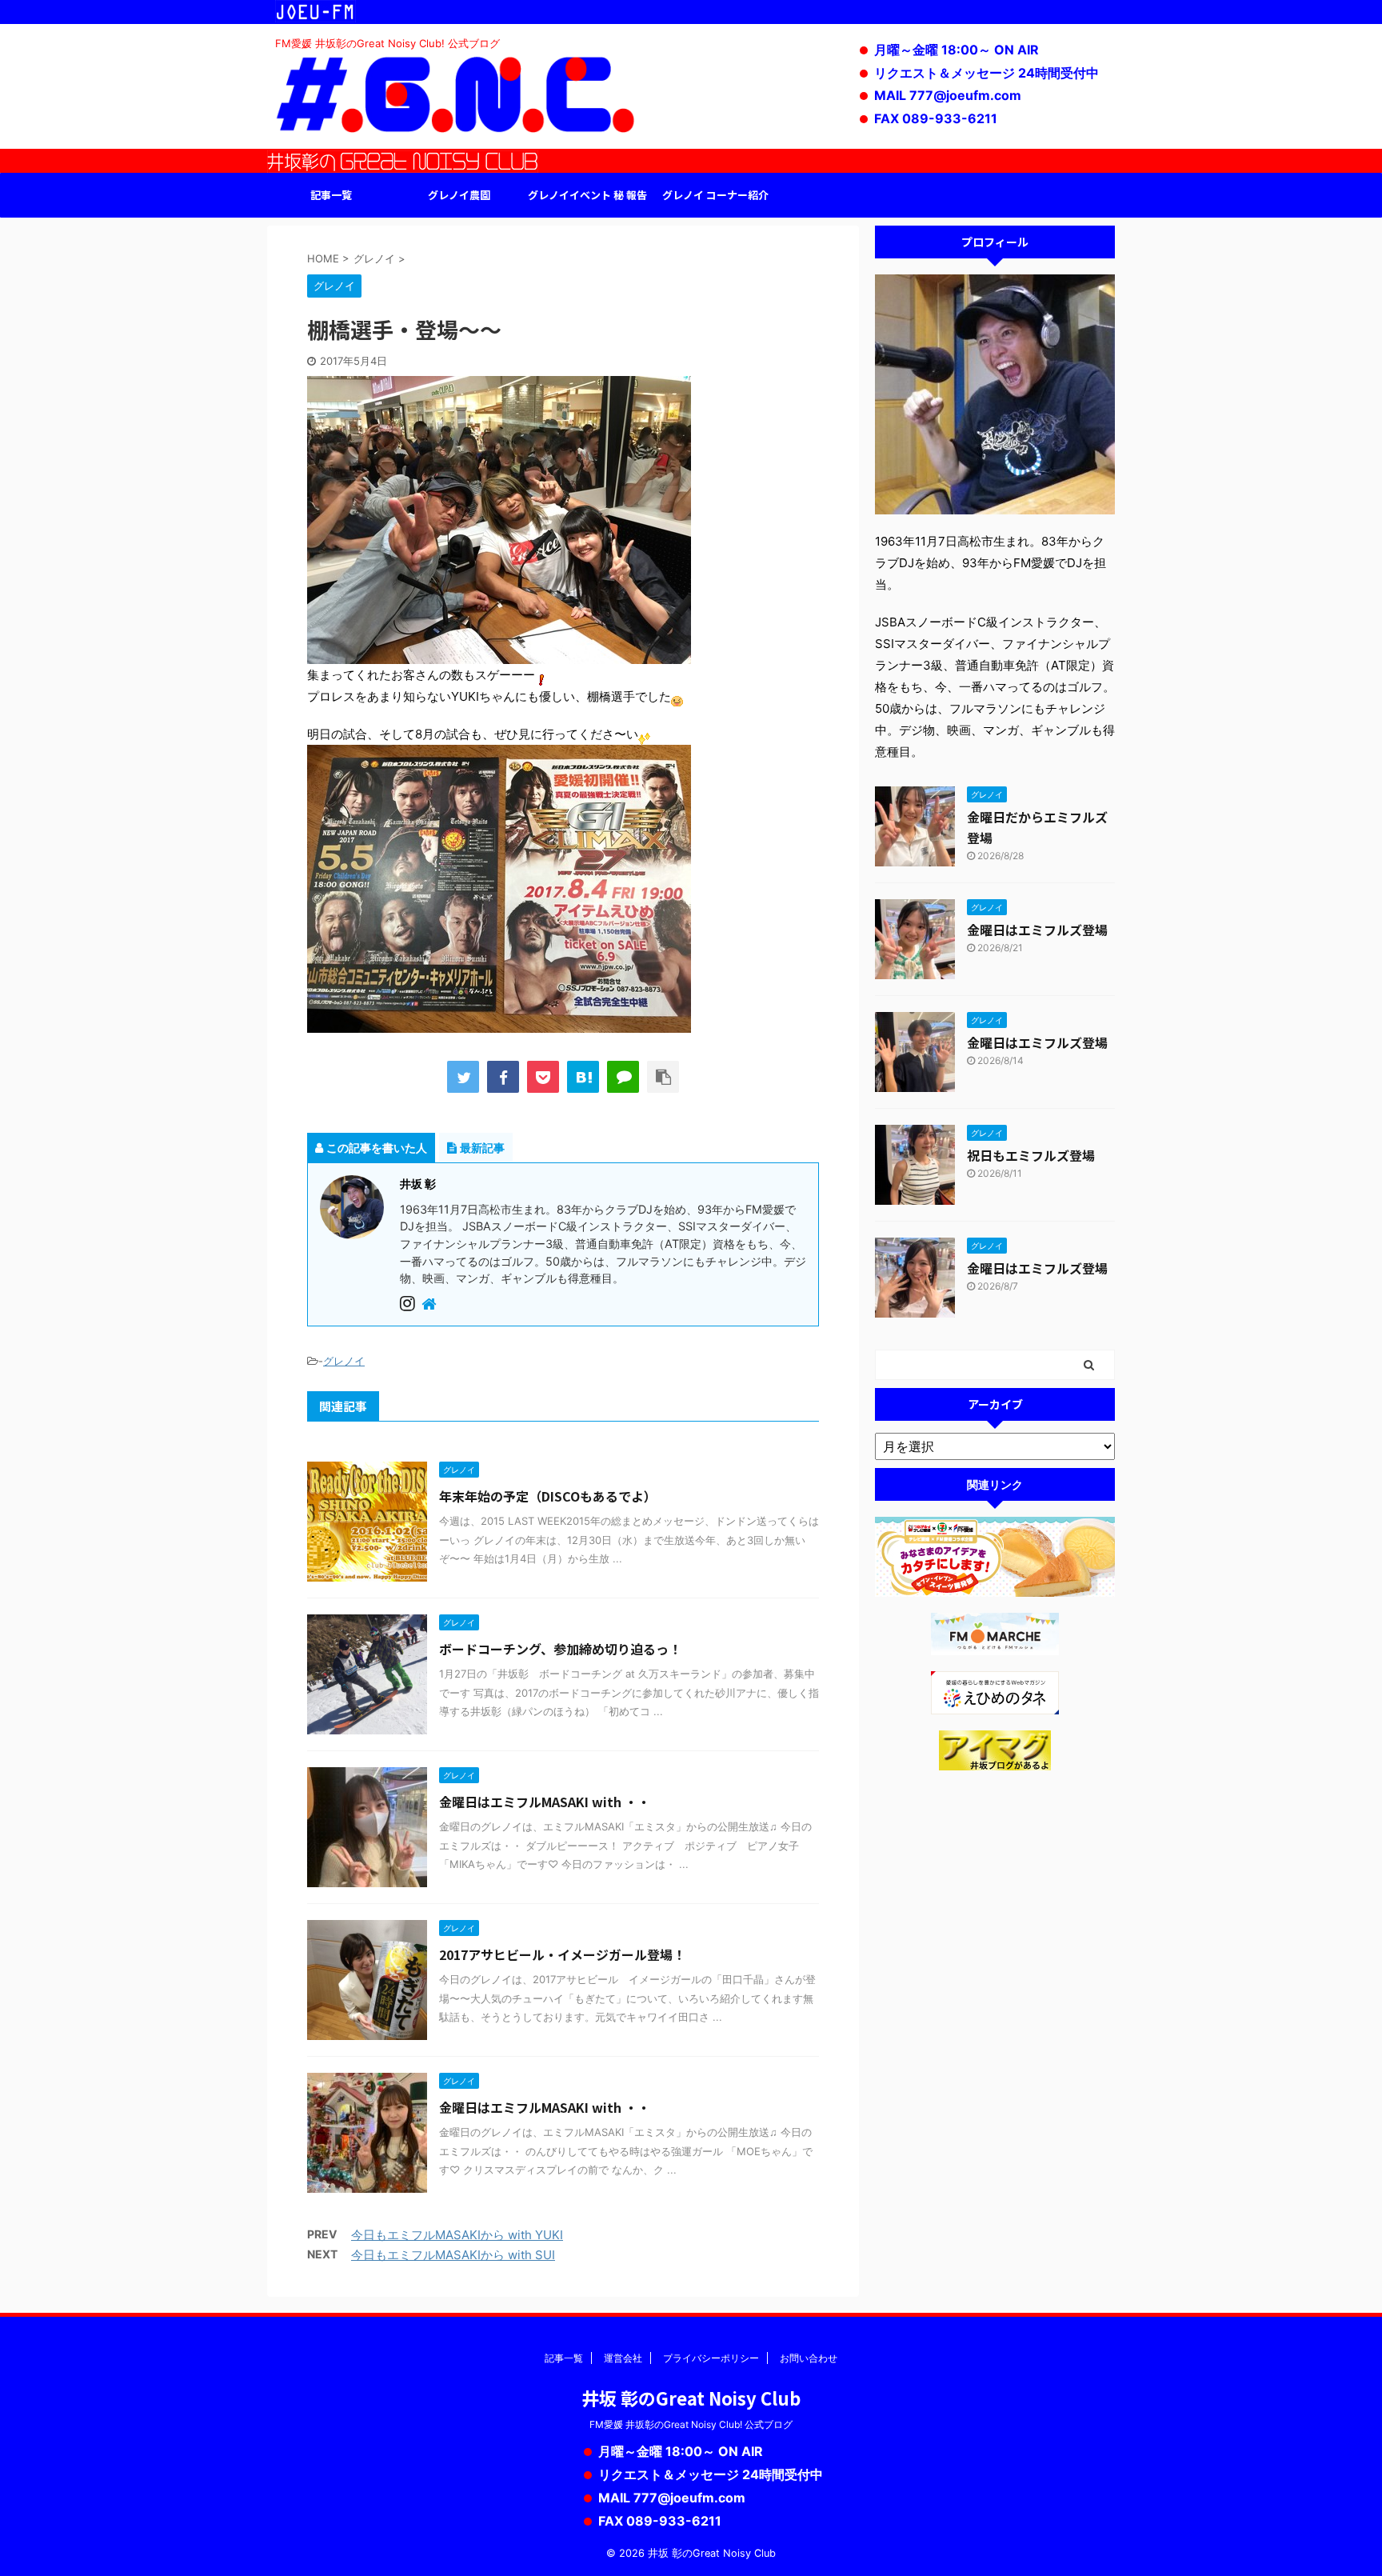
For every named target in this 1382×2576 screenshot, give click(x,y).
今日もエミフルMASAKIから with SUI (453, 2255)
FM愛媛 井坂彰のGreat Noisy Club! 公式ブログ (691, 2424)
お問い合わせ (809, 2358)
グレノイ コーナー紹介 (715, 195)
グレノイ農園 (459, 195)
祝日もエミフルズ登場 (1031, 1155)
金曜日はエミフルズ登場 (1037, 930)
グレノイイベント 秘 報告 (587, 195)
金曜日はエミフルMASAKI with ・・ (545, 1802)
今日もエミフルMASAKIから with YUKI (457, 2235)
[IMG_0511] (499, 1022)
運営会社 (623, 2358)
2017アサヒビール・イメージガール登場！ (562, 1954)
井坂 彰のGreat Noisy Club (691, 2398)
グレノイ (344, 1361)
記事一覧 (331, 195)
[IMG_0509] (499, 653)
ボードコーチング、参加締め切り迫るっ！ (560, 1649)
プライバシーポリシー (711, 2358)
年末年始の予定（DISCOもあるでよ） (548, 1496)
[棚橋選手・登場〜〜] (583, 1077)
